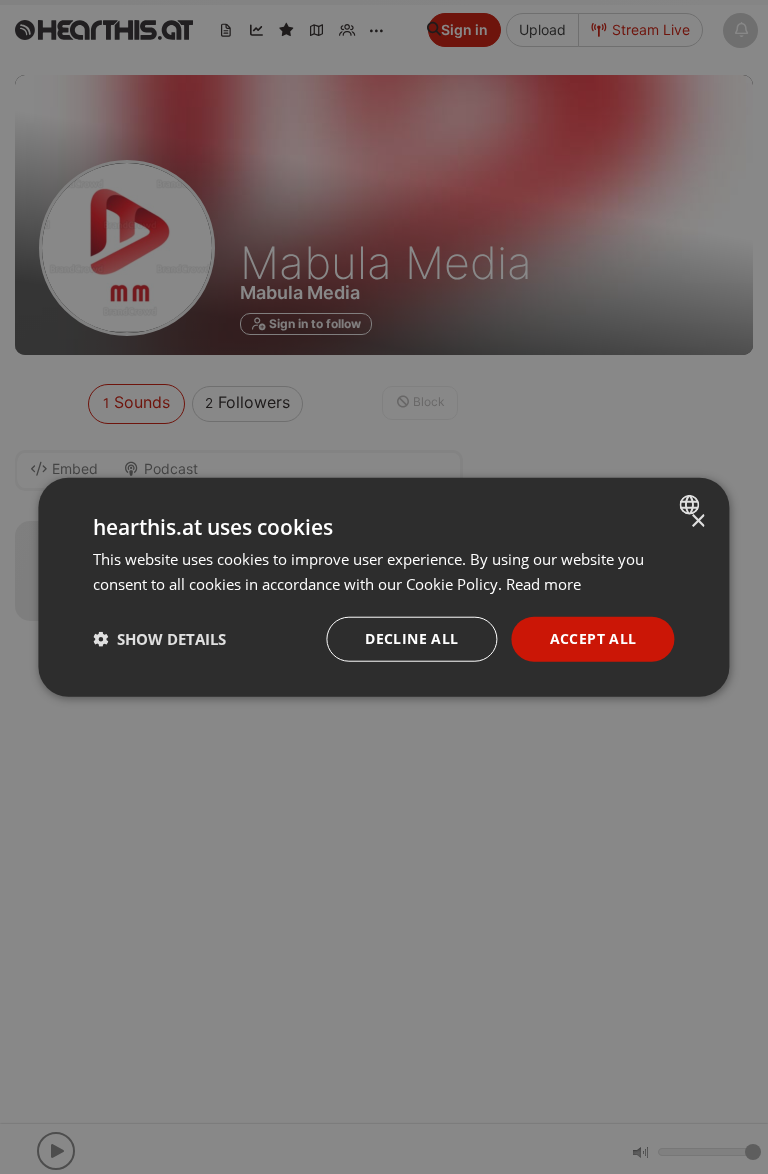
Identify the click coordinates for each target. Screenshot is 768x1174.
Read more (543, 584)
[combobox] (692, 505)
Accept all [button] (593, 638)
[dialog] (383, 587)
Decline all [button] (411, 638)
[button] (159, 639)
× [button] (697, 521)
